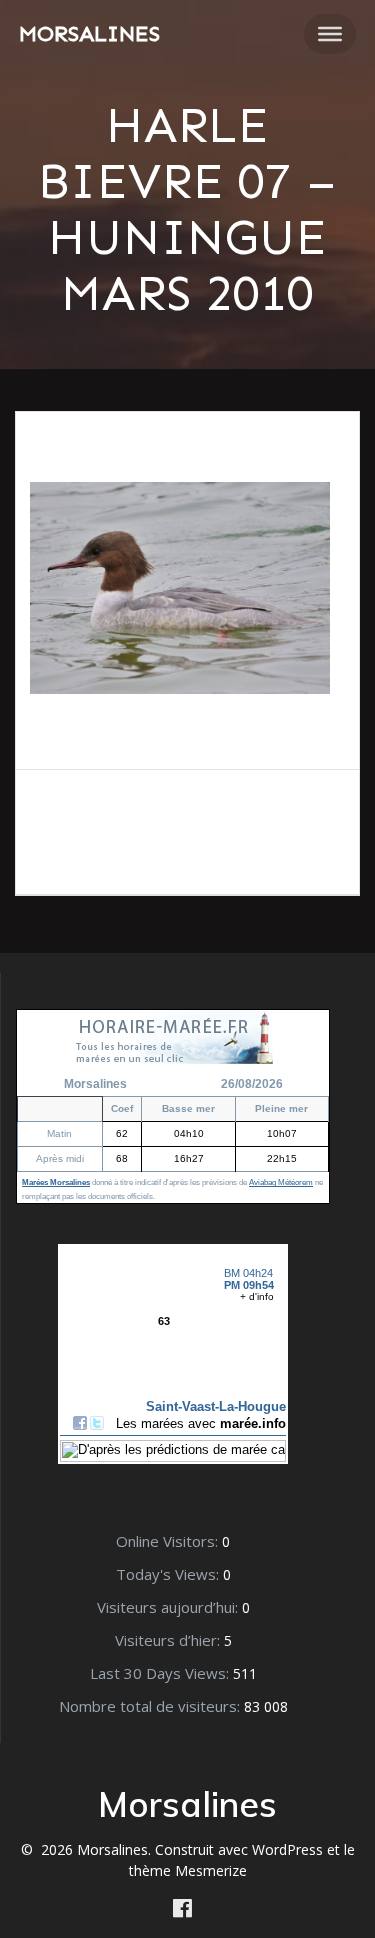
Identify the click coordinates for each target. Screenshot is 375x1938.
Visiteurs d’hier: (169, 1640)
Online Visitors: (169, 1541)
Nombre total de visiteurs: (151, 1706)
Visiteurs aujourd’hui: (169, 1607)
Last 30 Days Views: (161, 1673)
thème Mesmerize (188, 1870)
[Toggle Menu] (330, 34)
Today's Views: (169, 1574)
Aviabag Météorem (281, 1182)
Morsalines (89, 34)
